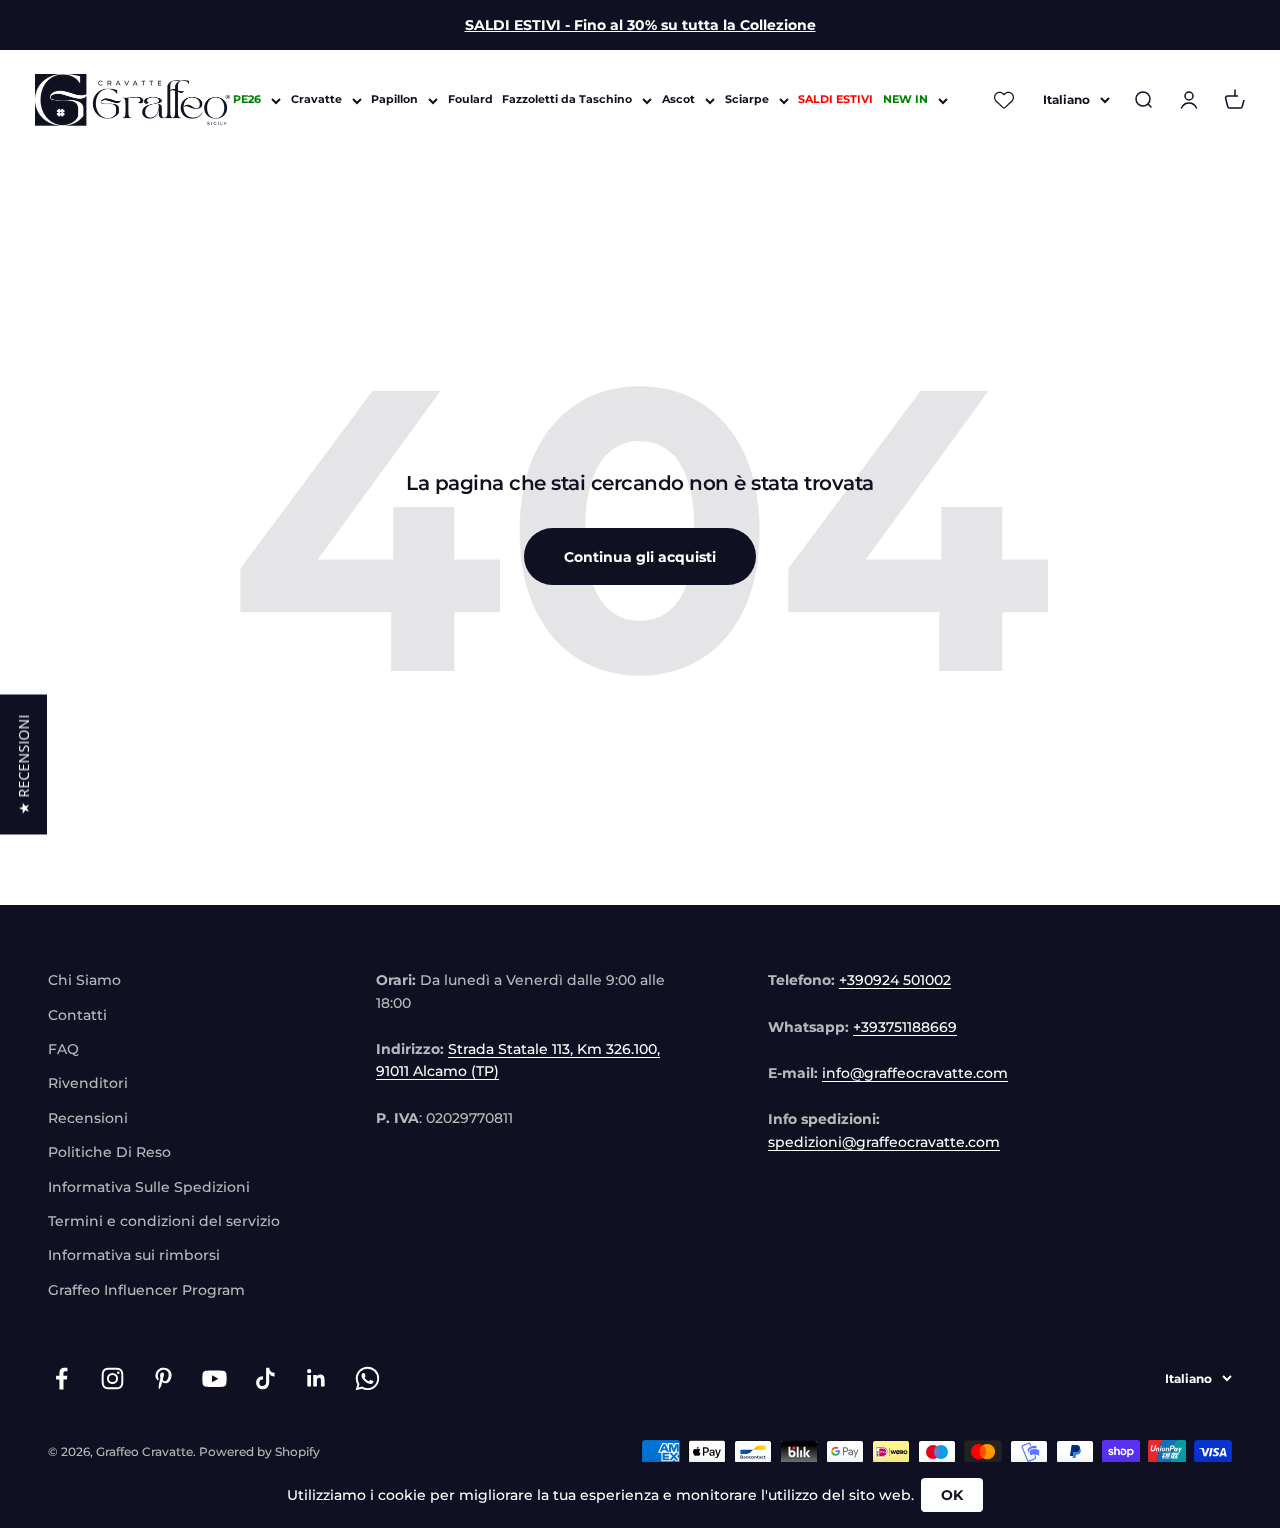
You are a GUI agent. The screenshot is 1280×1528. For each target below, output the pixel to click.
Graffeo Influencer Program (146, 1290)
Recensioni (88, 1118)
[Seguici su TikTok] (265, 1378)
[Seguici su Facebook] (61, 1378)
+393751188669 (905, 1027)
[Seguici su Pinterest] (163, 1378)
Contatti (77, 1015)
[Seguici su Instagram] (112, 1378)
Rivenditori (88, 1083)
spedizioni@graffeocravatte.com (884, 1142)
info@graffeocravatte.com (915, 1073)
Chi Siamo (84, 980)
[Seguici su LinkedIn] (316, 1378)
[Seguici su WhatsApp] (367, 1378)
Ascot (678, 100)
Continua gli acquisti (640, 557)
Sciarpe (747, 100)
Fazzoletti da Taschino (567, 100)
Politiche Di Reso (109, 1152)
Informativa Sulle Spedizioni (149, 1187)
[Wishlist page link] (1005, 100)
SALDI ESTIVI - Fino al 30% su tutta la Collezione (640, 25)
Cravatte (316, 100)
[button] (23, 764)
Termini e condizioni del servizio (164, 1221)
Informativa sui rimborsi (134, 1255)
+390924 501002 (895, 980)
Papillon (394, 100)
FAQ (63, 1049)
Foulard (470, 100)
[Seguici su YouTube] (214, 1378)
